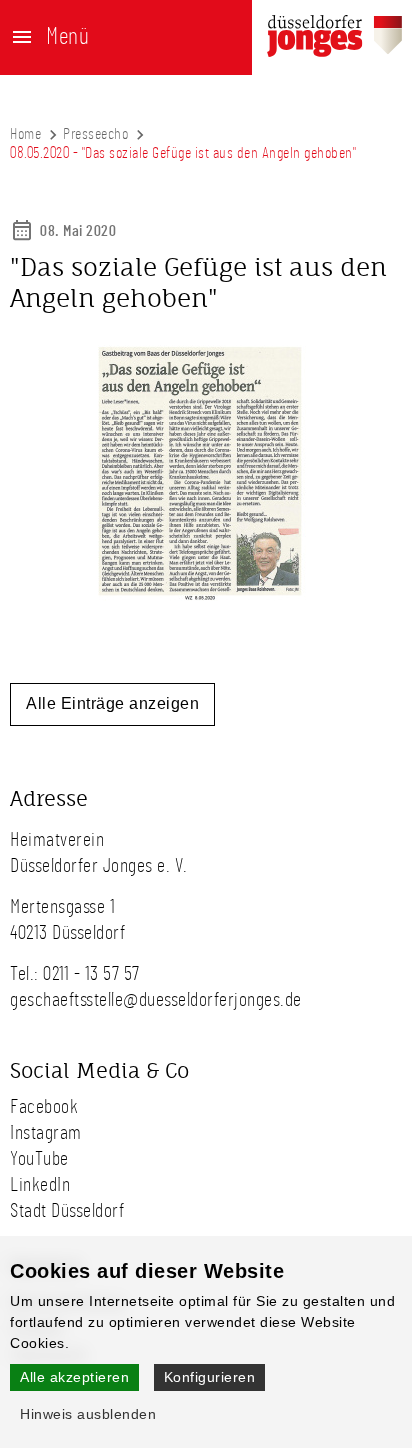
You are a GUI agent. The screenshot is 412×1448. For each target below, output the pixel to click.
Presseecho (95, 134)
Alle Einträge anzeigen (112, 703)
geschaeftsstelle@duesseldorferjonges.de (156, 1000)
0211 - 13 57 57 (91, 974)
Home (25, 134)
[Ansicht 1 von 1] (200, 601)
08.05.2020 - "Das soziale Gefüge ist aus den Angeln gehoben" (183, 153)
